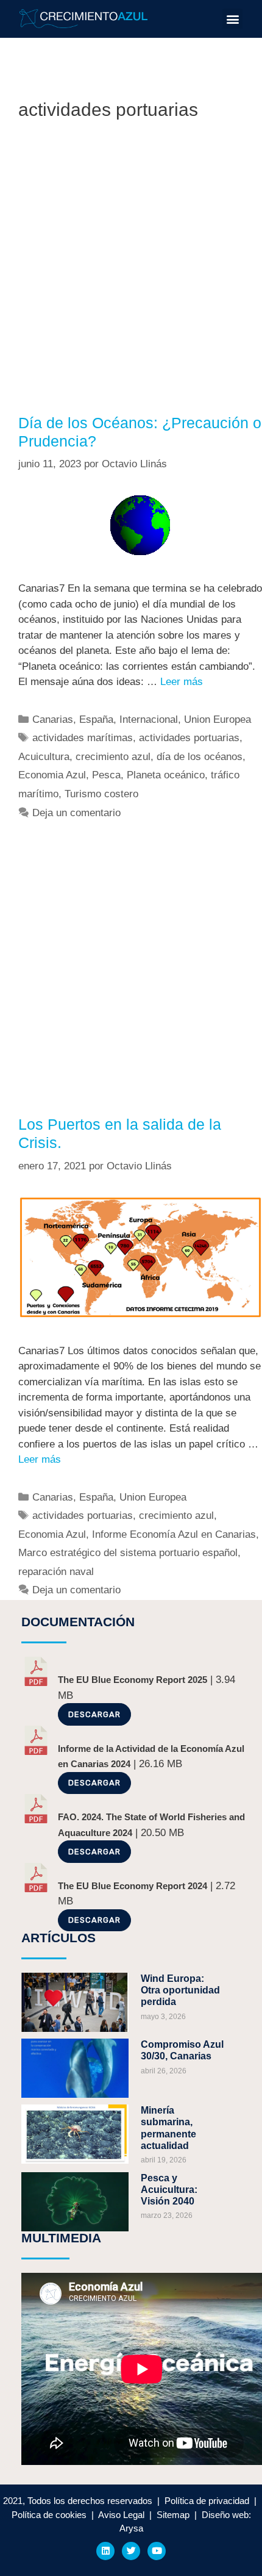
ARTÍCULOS (58, 1938)
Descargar (94, 1714)
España (96, 719)
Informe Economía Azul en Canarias (174, 1534)
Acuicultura (44, 757)
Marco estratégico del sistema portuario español (128, 1553)
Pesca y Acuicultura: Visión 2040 (169, 2190)
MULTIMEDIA (61, 2238)
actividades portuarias (189, 738)
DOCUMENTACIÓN (78, 1622)
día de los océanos (200, 757)
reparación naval (56, 1572)
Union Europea (218, 719)
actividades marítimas (83, 738)
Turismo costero (101, 794)
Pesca (106, 775)
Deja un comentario (76, 813)
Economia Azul (52, 775)
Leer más (182, 682)
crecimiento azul (113, 757)
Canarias (53, 719)
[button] (232, 19)
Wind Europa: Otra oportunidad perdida (180, 1990)
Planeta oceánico (166, 775)
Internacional (149, 719)
